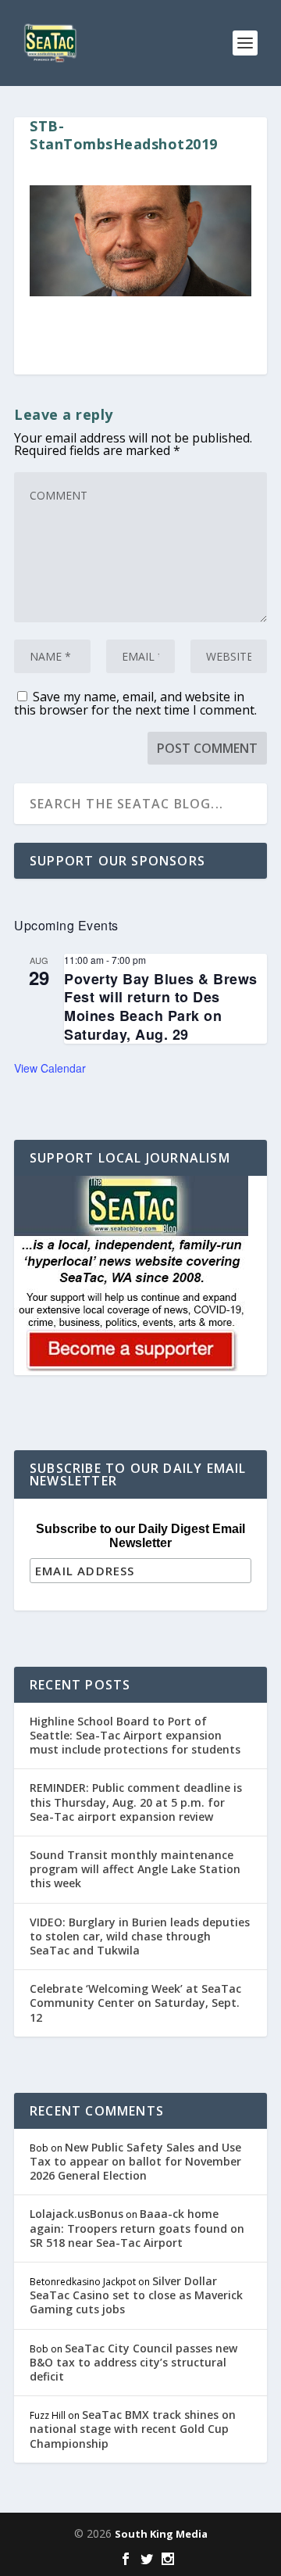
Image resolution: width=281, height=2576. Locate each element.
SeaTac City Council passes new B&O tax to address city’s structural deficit (133, 2362)
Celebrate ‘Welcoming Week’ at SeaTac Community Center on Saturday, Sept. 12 (135, 2003)
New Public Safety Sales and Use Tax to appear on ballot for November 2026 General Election (135, 2161)
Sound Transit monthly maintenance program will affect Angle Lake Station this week (135, 1869)
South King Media (161, 2534)
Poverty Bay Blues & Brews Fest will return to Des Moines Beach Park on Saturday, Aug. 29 (161, 1007)
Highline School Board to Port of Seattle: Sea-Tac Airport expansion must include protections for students (135, 1735)
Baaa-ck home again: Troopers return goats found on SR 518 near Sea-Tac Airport (137, 2228)
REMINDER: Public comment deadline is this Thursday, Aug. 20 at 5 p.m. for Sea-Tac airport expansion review (136, 1802)
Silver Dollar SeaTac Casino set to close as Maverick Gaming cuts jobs (136, 2295)
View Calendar (50, 1068)
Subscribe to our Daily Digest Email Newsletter (140, 1536)
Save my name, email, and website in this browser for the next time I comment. (135, 703)
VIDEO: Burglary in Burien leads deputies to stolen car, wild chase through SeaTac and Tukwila (140, 1936)
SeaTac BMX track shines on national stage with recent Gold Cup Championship (133, 2429)
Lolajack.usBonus (76, 2214)
